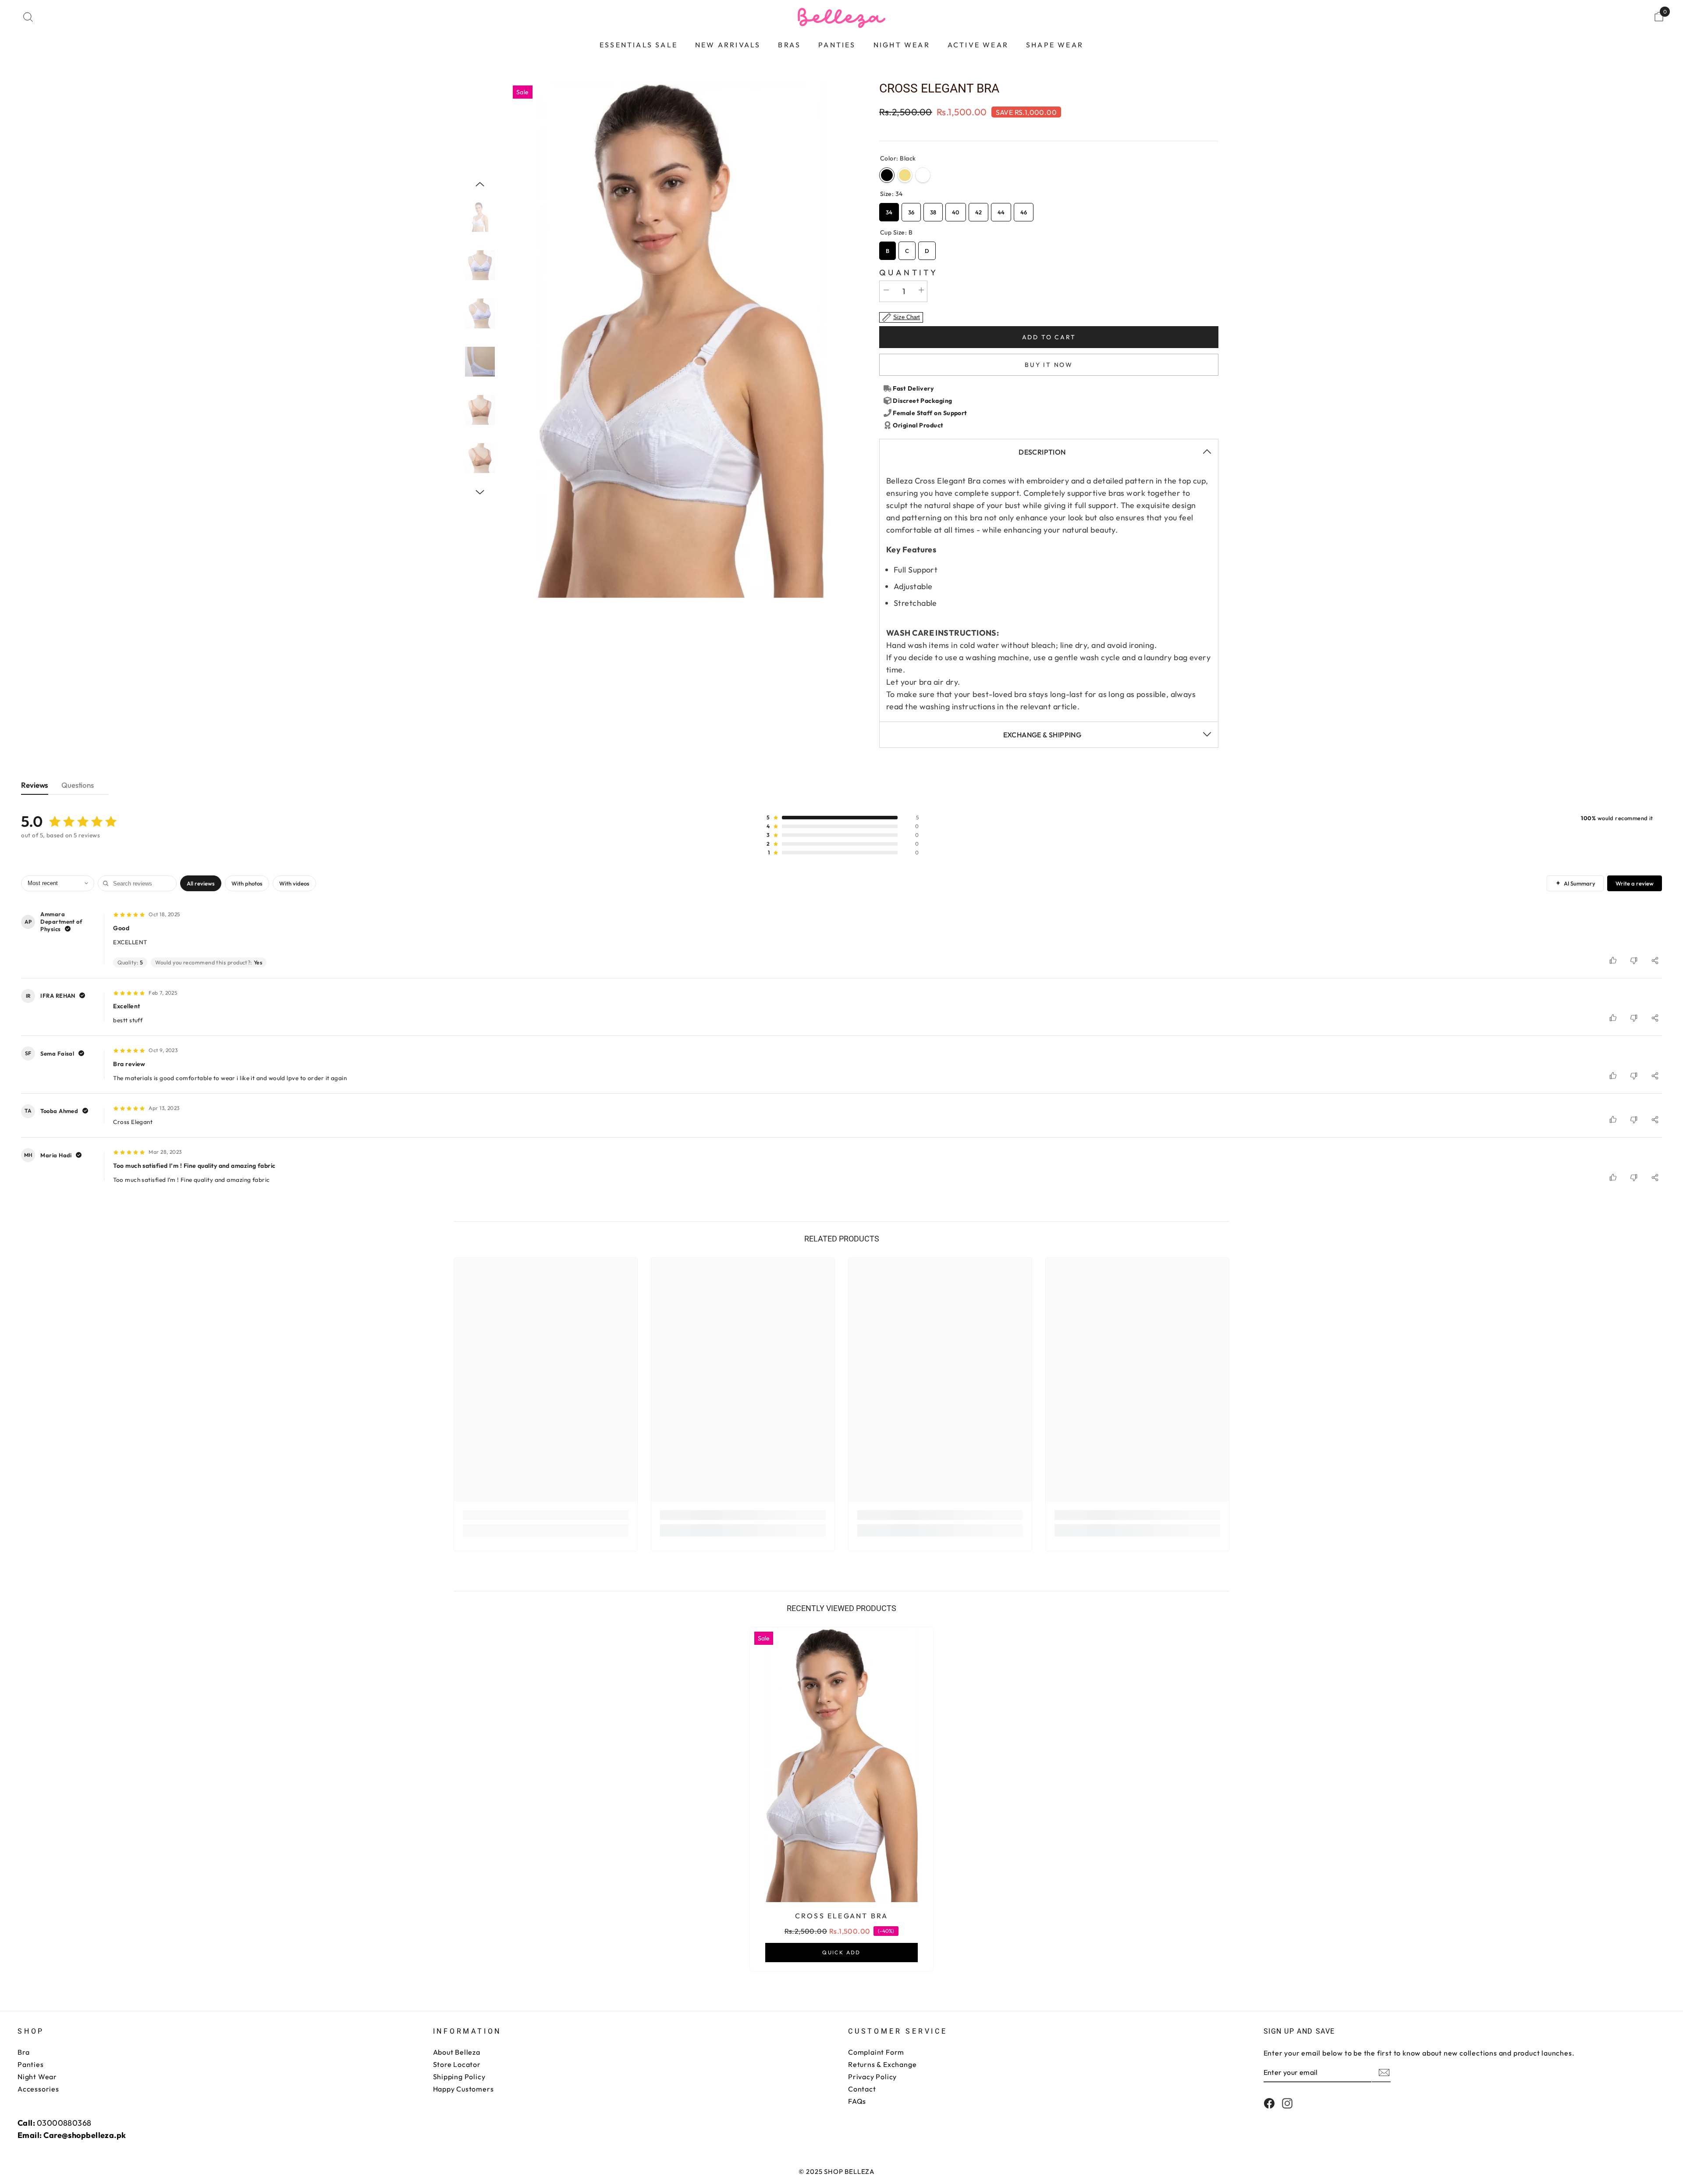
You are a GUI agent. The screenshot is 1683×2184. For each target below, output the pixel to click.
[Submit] (1383, 2072)
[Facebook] (1269, 2103)
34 (889, 209)
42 (979, 209)
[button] (480, 184)
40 (956, 209)
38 (933, 209)
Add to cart (1049, 337)
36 (911, 209)
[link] (546, 1515)
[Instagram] (1287, 2103)
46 (1024, 209)
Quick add (841, 1952)
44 (1001, 209)
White (923, 175)
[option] (681, 340)
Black (887, 175)
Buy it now (1049, 365)
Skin (905, 175)
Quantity (909, 272)
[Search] (28, 17)
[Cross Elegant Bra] (841, 1765)
